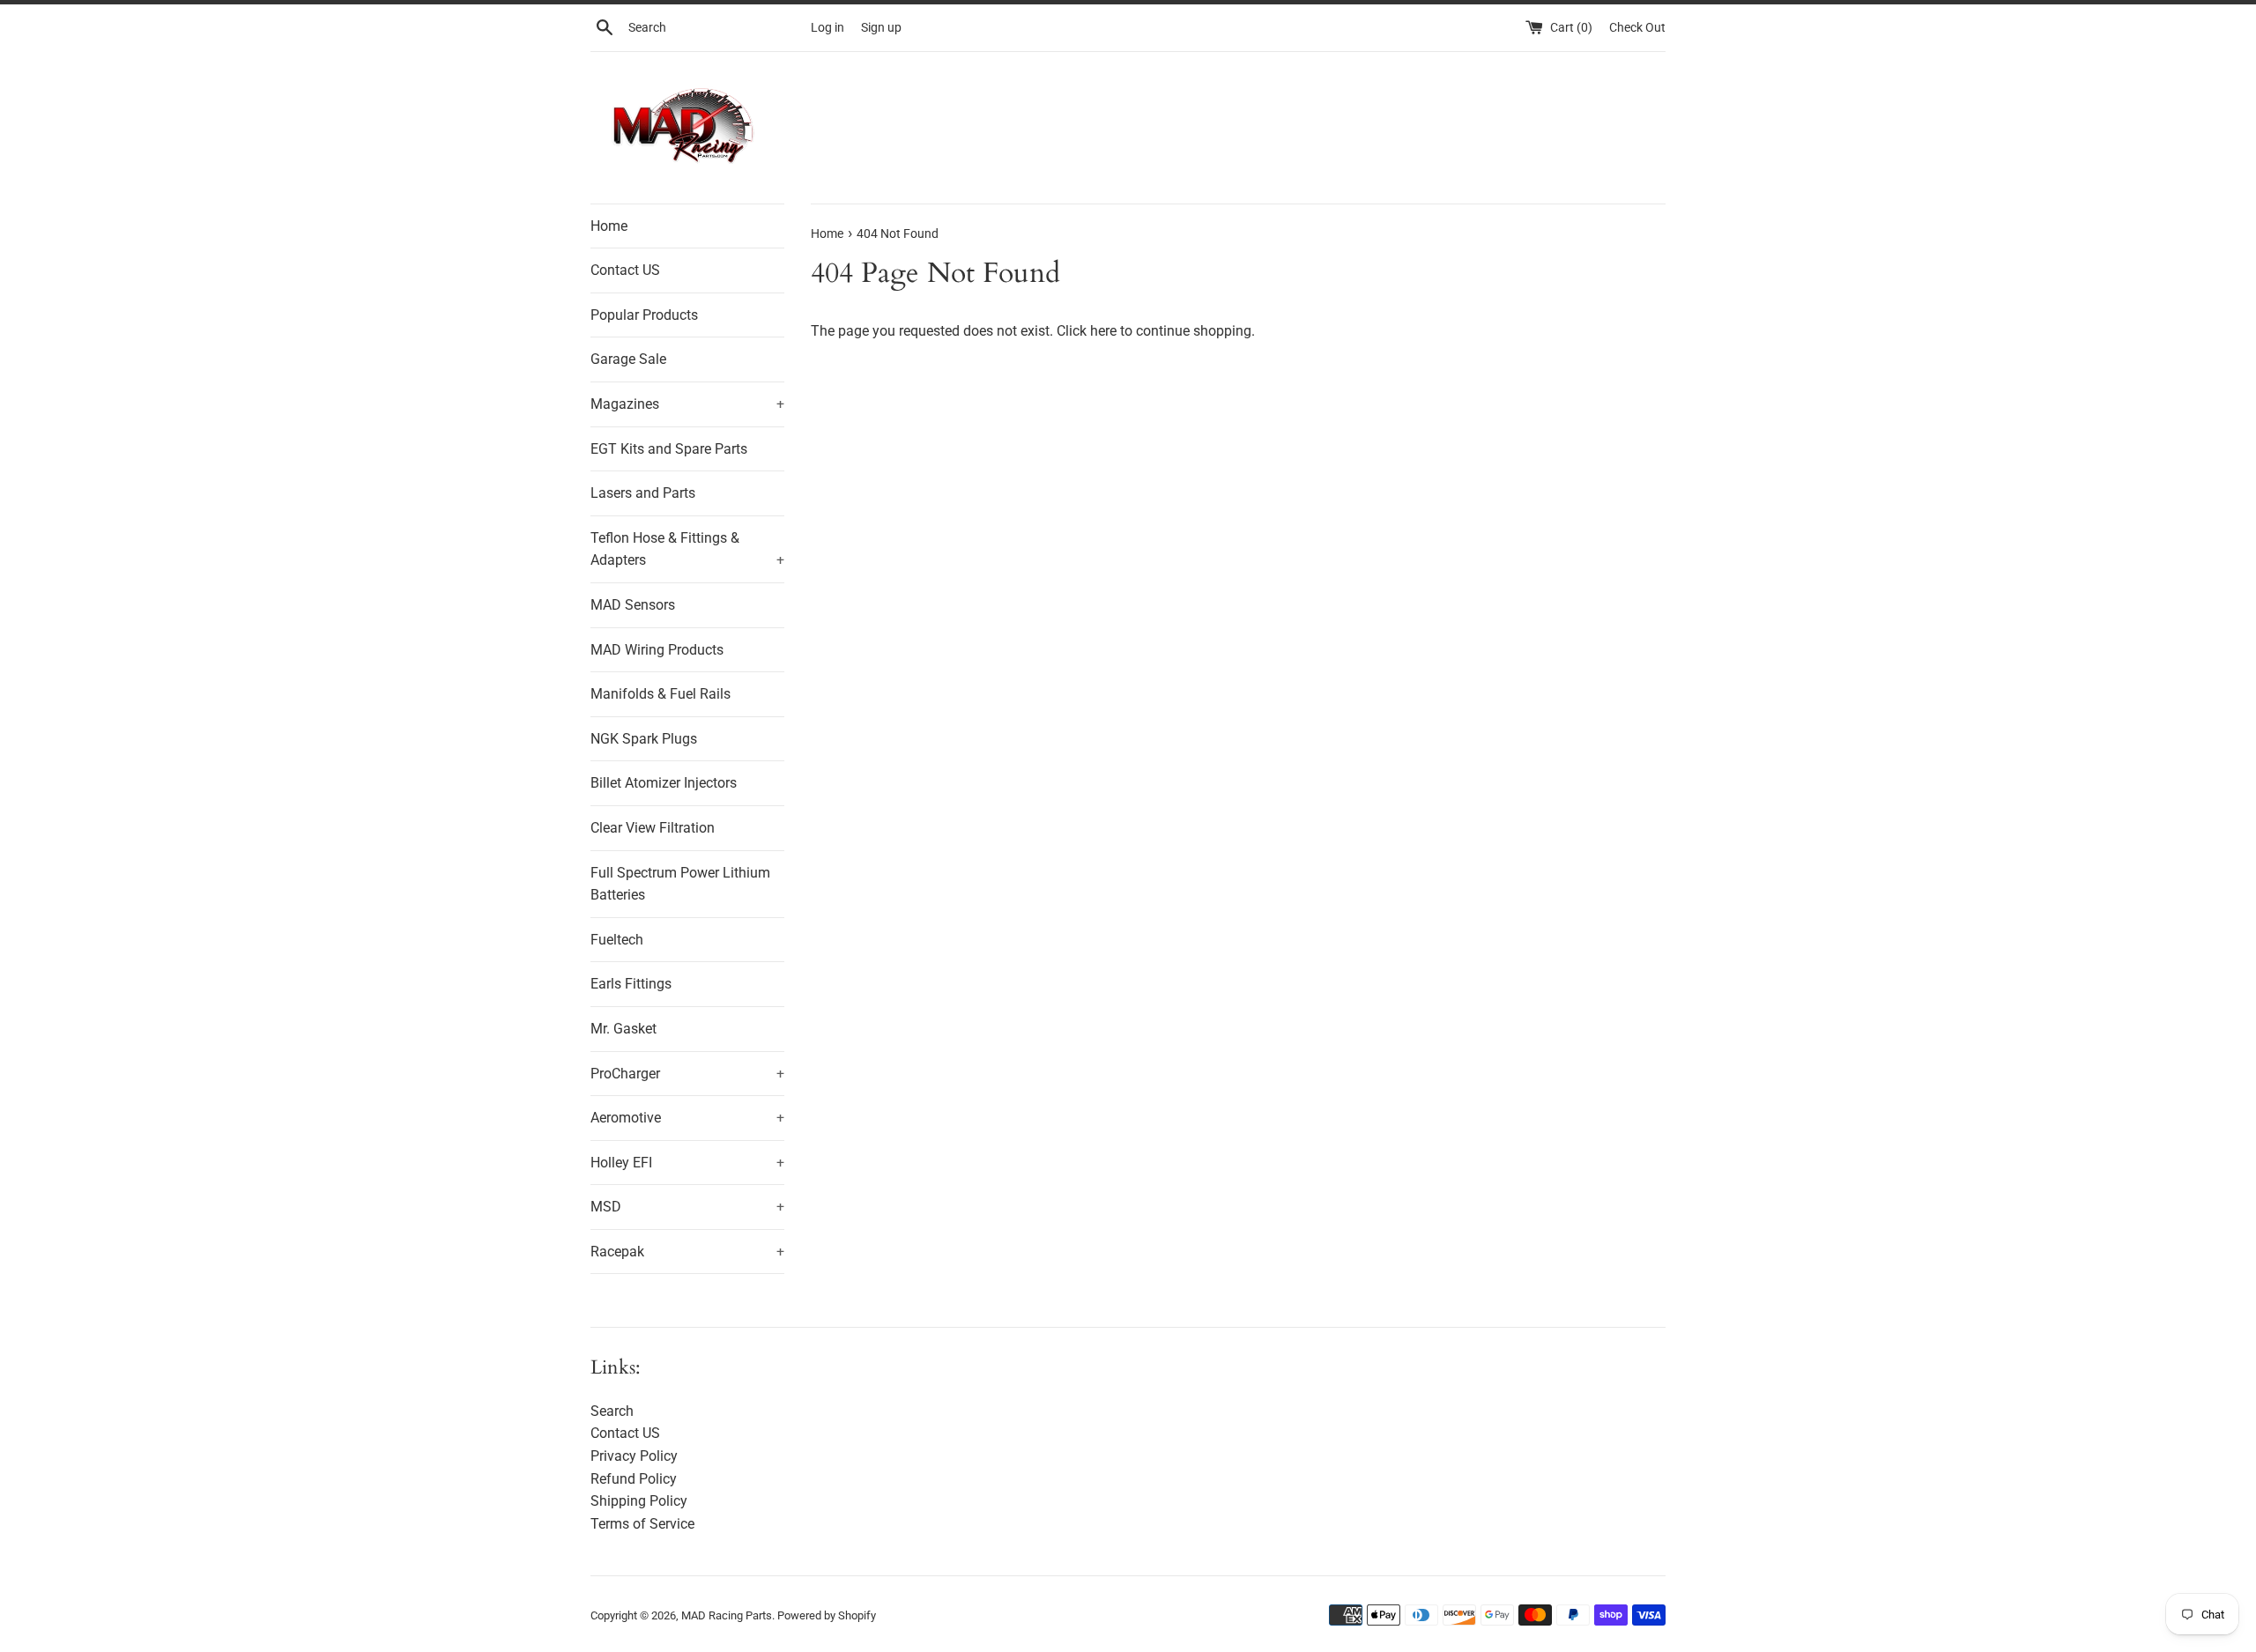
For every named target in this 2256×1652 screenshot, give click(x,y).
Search (612, 1411)
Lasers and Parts (643, 493)
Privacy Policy (634, 1456)
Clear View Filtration (653, 828)
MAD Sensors (633, 605)
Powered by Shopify (827, 1615)
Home (609, 226)
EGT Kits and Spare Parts (669, 449)
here (1103, 331)
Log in (827, 28)
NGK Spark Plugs (644, 739)
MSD (687, 1207)
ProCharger (687, 1074)
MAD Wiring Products (657, 650)
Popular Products (644, 315)
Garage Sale (628, 359)
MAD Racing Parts (727, 1615)
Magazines (687, 404)
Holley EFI (687, 1163)
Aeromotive (687, 1118)
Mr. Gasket (623, 1029)
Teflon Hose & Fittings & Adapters (687, 549)
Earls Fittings (631, 984)
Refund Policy (634, 1479)
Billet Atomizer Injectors (664, 783)
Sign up (881, 28)
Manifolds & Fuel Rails (660, 694)
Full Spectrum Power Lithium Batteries (680, 884)
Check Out (1637, 28)
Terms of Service (642, 1524)
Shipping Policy (639, 1501)
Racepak (687, 1252)
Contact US (625, 270)
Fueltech (617, 940)
